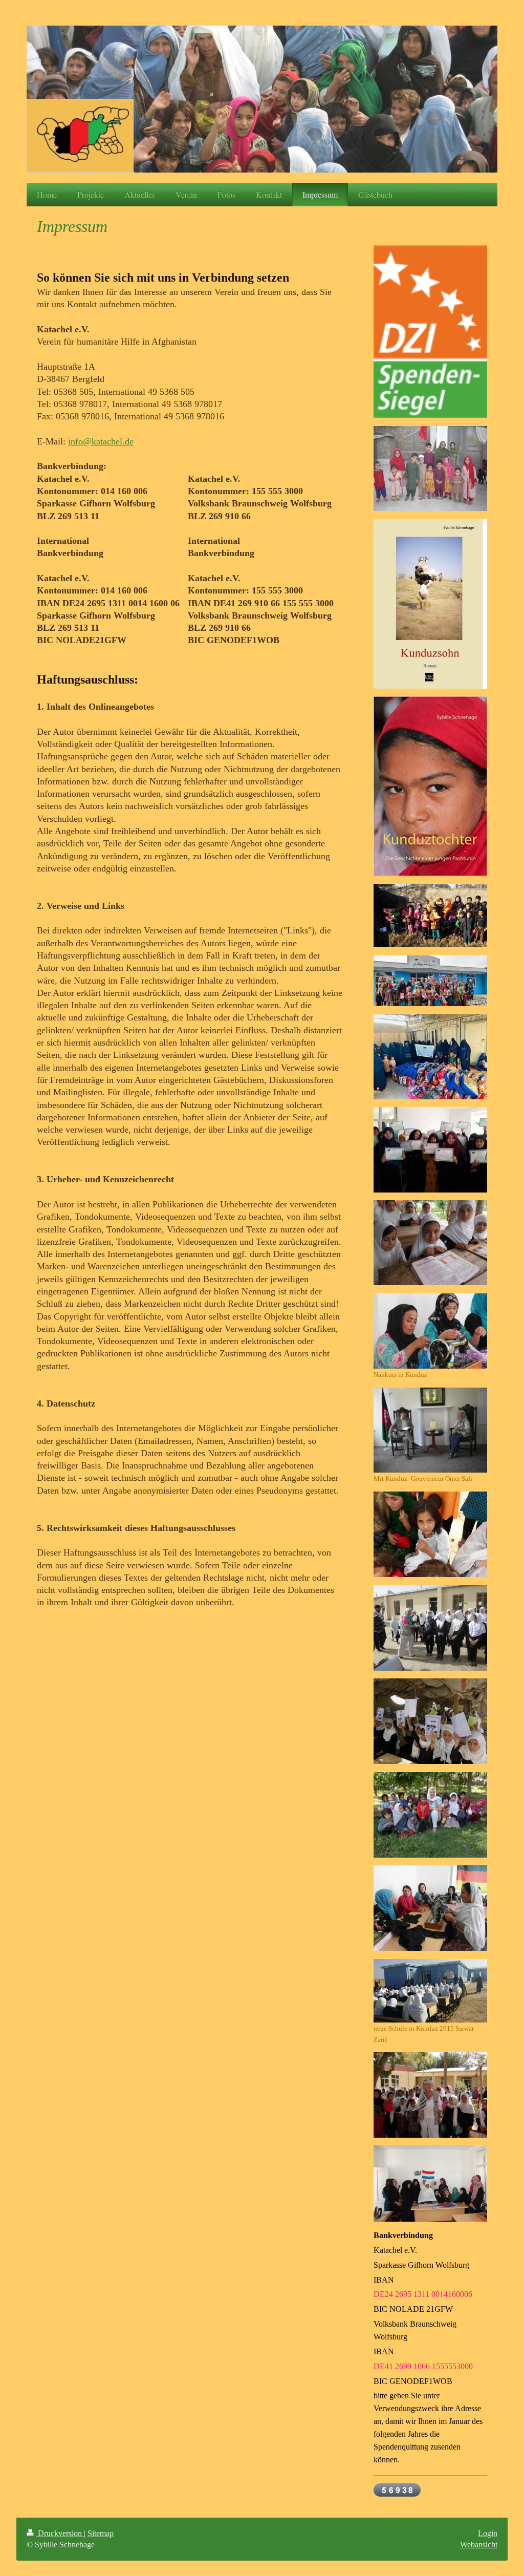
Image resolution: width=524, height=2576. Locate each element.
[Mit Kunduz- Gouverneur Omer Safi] (430, 1430)
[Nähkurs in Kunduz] (430, 1331)
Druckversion (60, 2533)
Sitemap (101, 2533)
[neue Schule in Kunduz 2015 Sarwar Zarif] (430, 1991)
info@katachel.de (101, 441)
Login (488, 2533)
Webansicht (479, 2545)
